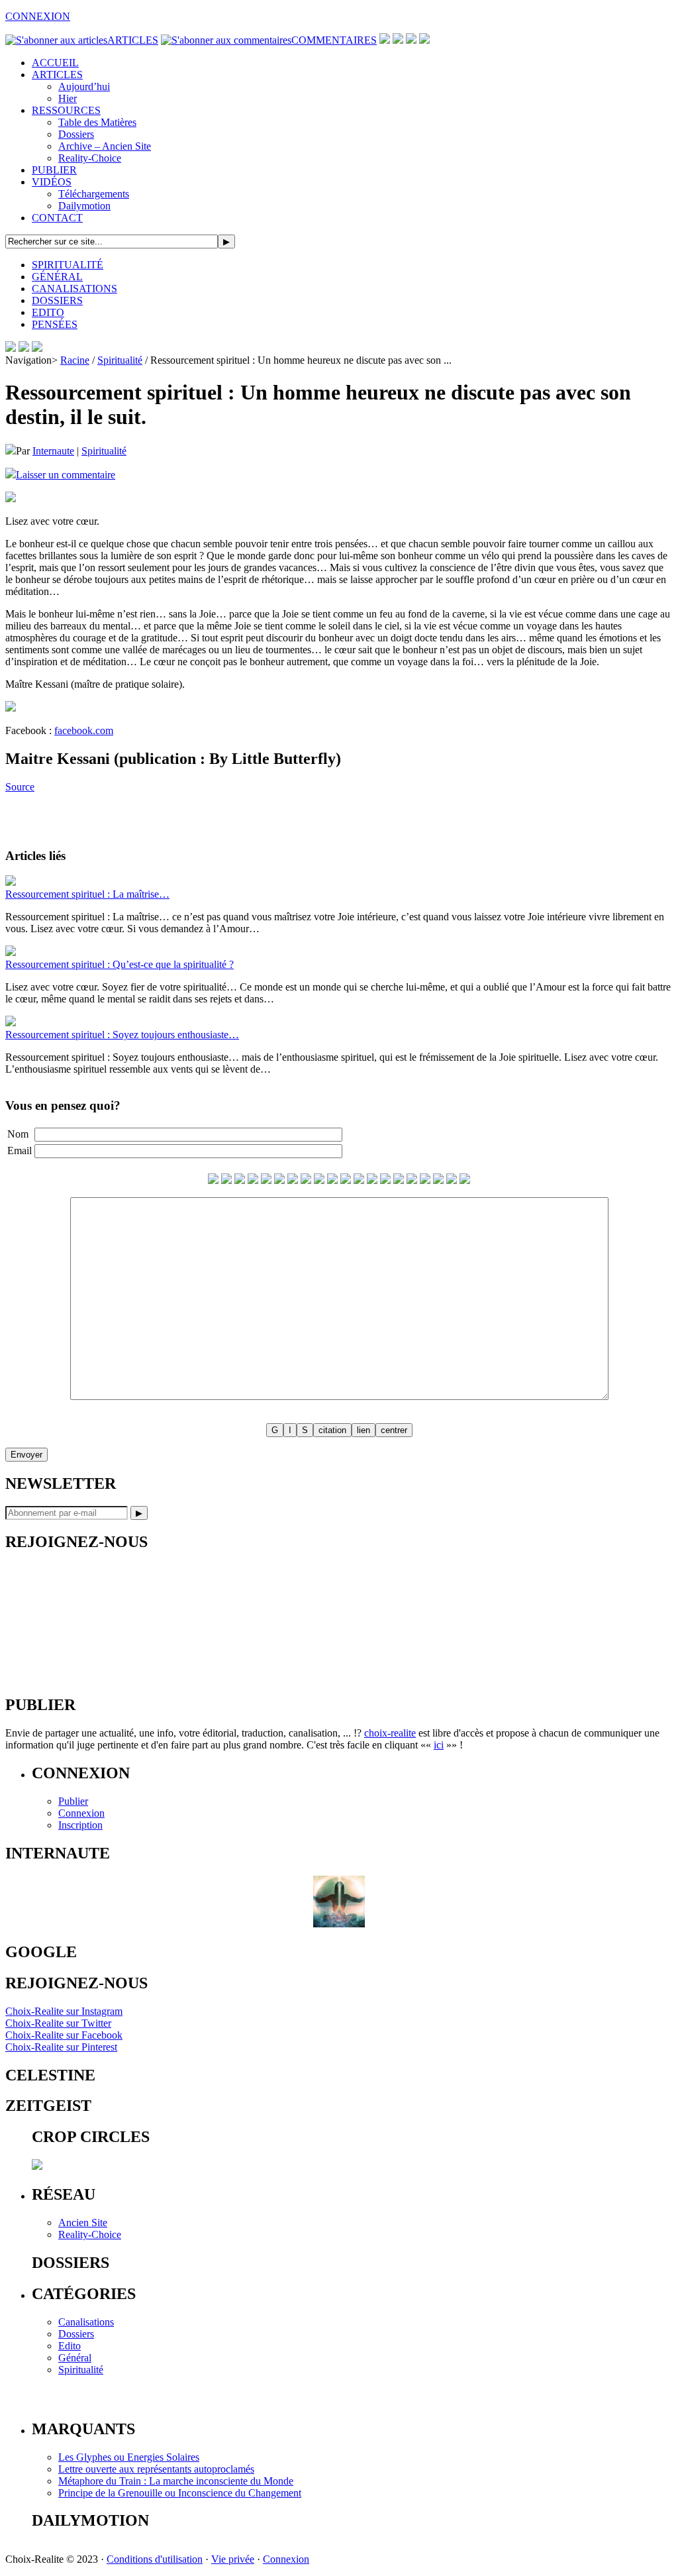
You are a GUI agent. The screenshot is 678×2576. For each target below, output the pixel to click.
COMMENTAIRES (334, 40)
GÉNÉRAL (57, 277)
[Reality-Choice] (11, 348)
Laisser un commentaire (66, 475)
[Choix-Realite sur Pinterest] (411, 40)
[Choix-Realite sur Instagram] (424, 40)
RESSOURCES (66, 110)
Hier (68, 98)
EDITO (48, 312)
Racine (75, 360)
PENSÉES (55, 324)
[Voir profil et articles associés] (339, 1924)
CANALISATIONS (74, 289)
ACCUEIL (55, 63)
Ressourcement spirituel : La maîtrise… (87, 894)
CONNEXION (38, 16)
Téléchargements (94, 194)
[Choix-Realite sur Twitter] (385, 40)
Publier (73, 1801)
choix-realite (390, 1733)
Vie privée (233, 2559)
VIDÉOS (52, 182)
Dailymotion (84, 206)
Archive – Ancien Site (105, 146)
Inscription (80, 1825)
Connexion (81, 1813)
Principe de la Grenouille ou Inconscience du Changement (180, 2493)
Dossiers (76, 134)
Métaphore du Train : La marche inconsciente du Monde (176, 2481)
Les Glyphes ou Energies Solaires (129, 2457)
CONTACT (57, 218)
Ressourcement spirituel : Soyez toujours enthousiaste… (122, 1035)
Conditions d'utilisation (155, 2559)
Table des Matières (97, 122)
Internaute (53, 451)
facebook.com (84, 730)
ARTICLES (133, 40)
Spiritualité (120, 360)
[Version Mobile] (37, 348)
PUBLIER (54, 170)
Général (75, 2358)
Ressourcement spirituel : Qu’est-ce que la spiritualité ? (120, 964)
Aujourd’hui (84, 86)
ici (439, 1745)
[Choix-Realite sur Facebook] (398, 40)
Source (20, 787)
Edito (70, 2346)
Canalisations (86, 2322)
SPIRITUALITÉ (68, 265)
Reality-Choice (90, 158)
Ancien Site (83, 2223)
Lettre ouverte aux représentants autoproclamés (156, 2469)
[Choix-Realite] (24, 348)
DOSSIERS (57, 300)
